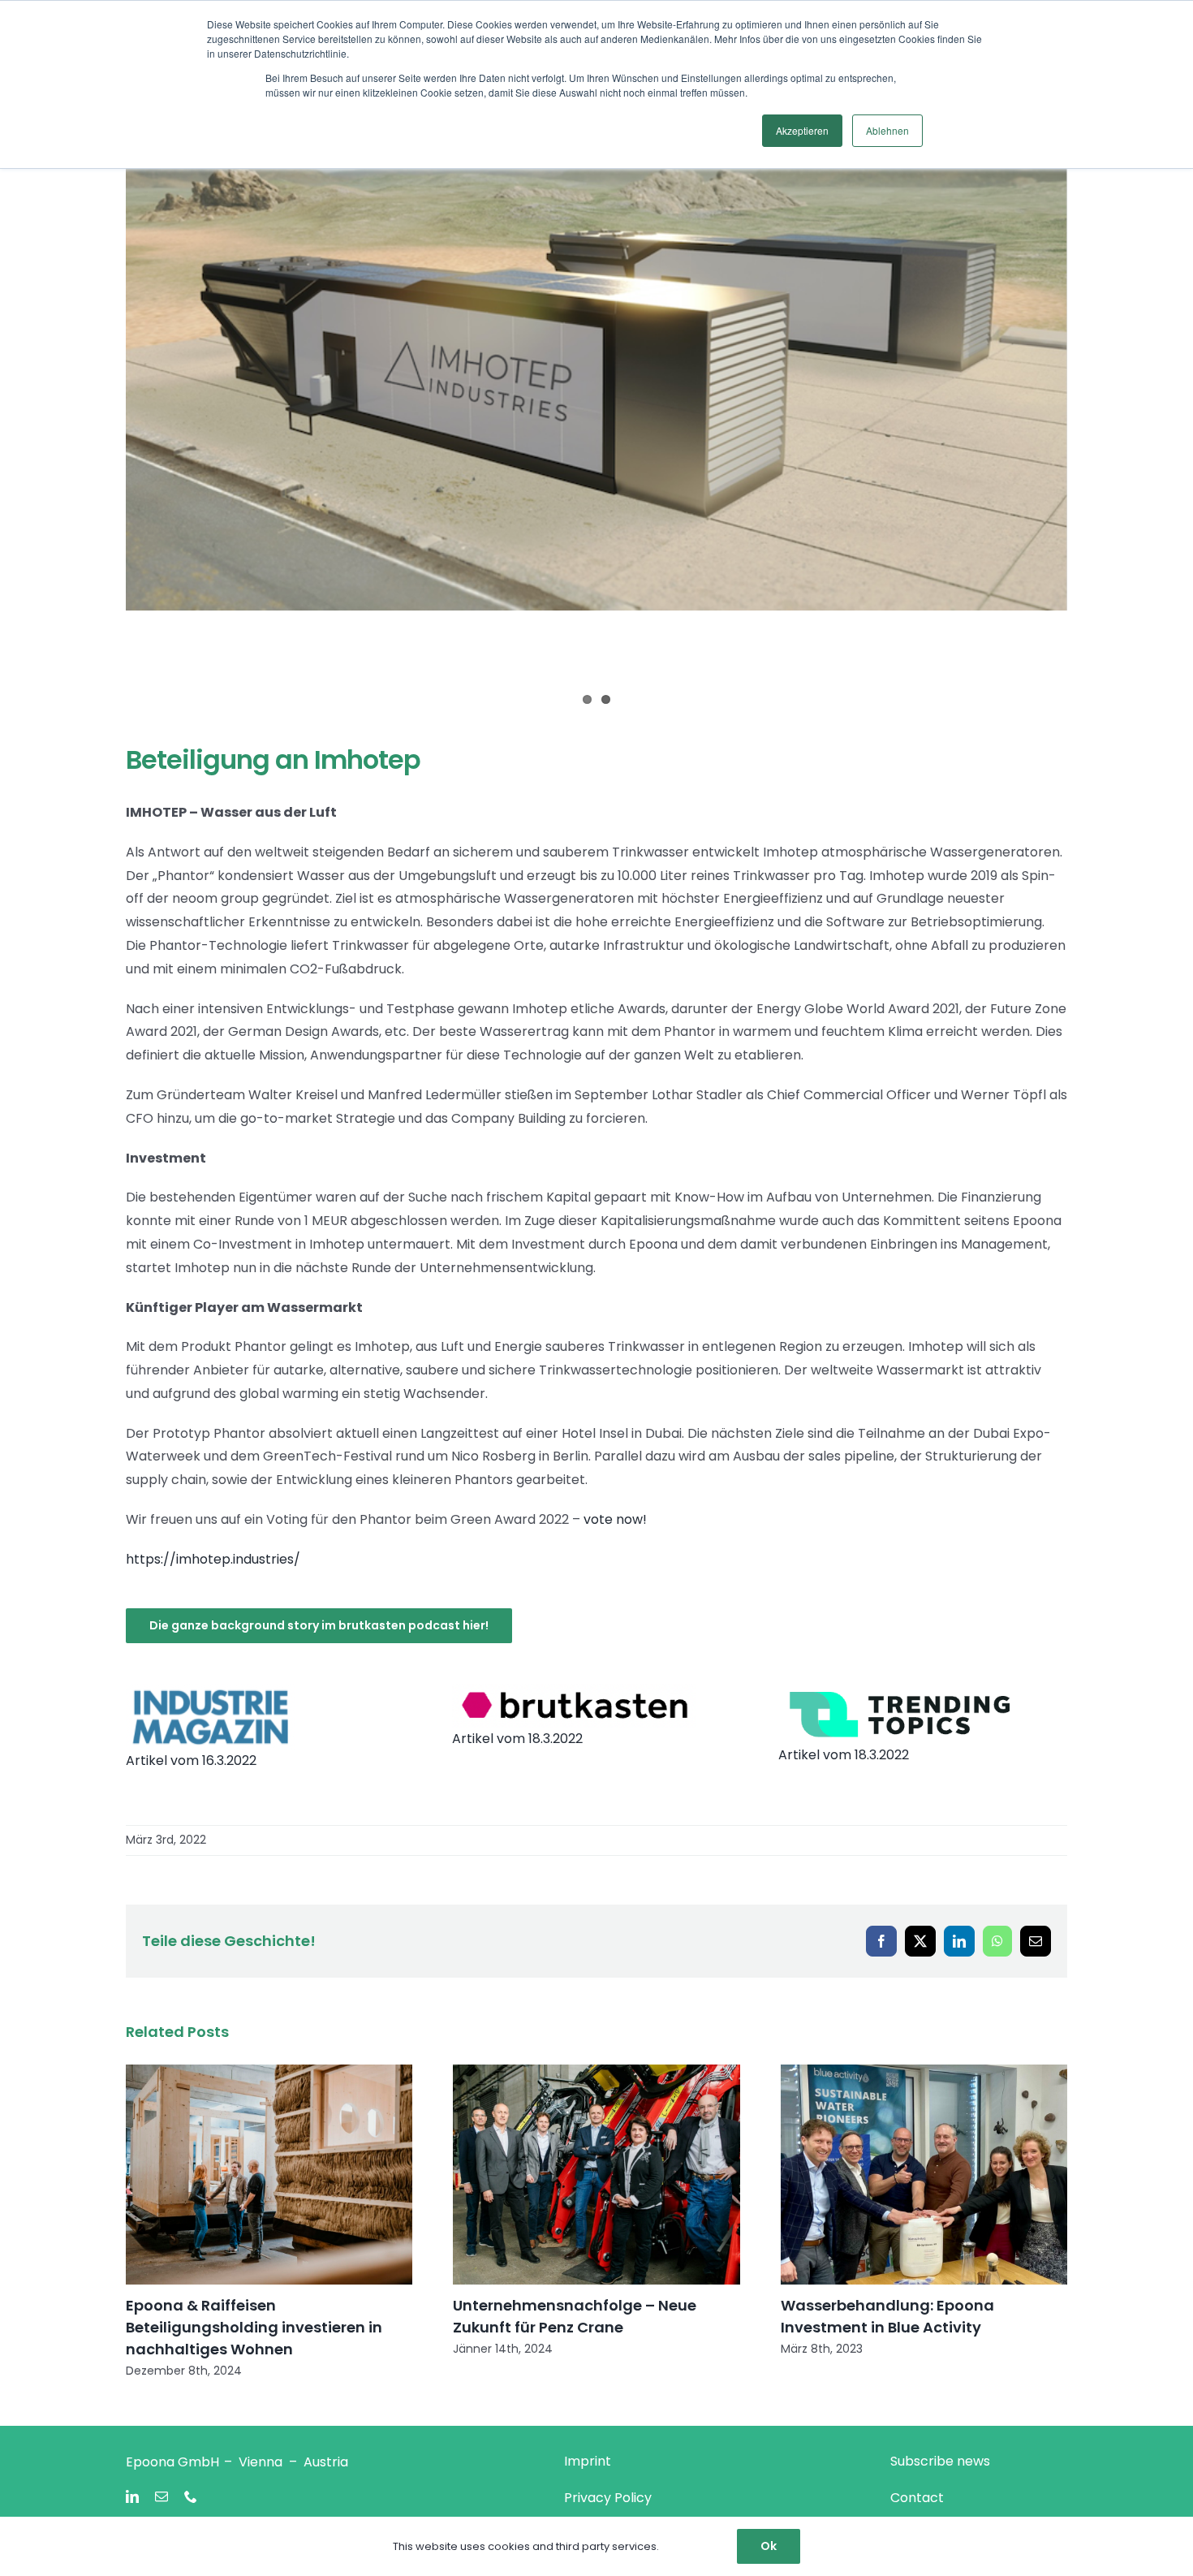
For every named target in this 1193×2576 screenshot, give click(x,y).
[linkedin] (132, 2496)
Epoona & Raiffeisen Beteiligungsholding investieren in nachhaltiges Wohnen (254, 2327)
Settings (684, 2546)
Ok (769, 2546)
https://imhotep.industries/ (213, 1559)
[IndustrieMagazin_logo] (211, 1690)
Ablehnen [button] (887, 130)
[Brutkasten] (574, 1690)
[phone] (191, 2496)
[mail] (162, 2496)
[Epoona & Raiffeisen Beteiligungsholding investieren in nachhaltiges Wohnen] (269, 2175)
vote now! (615, 1519)
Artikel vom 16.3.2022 (191, 1760)
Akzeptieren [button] (802, 130)
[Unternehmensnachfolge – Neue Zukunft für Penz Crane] (596, 2175)
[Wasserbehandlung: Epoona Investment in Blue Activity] (924, 2175)
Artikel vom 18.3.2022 (517, 1739)
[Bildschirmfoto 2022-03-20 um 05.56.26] (900, 1690)
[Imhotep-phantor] (596, 346)
